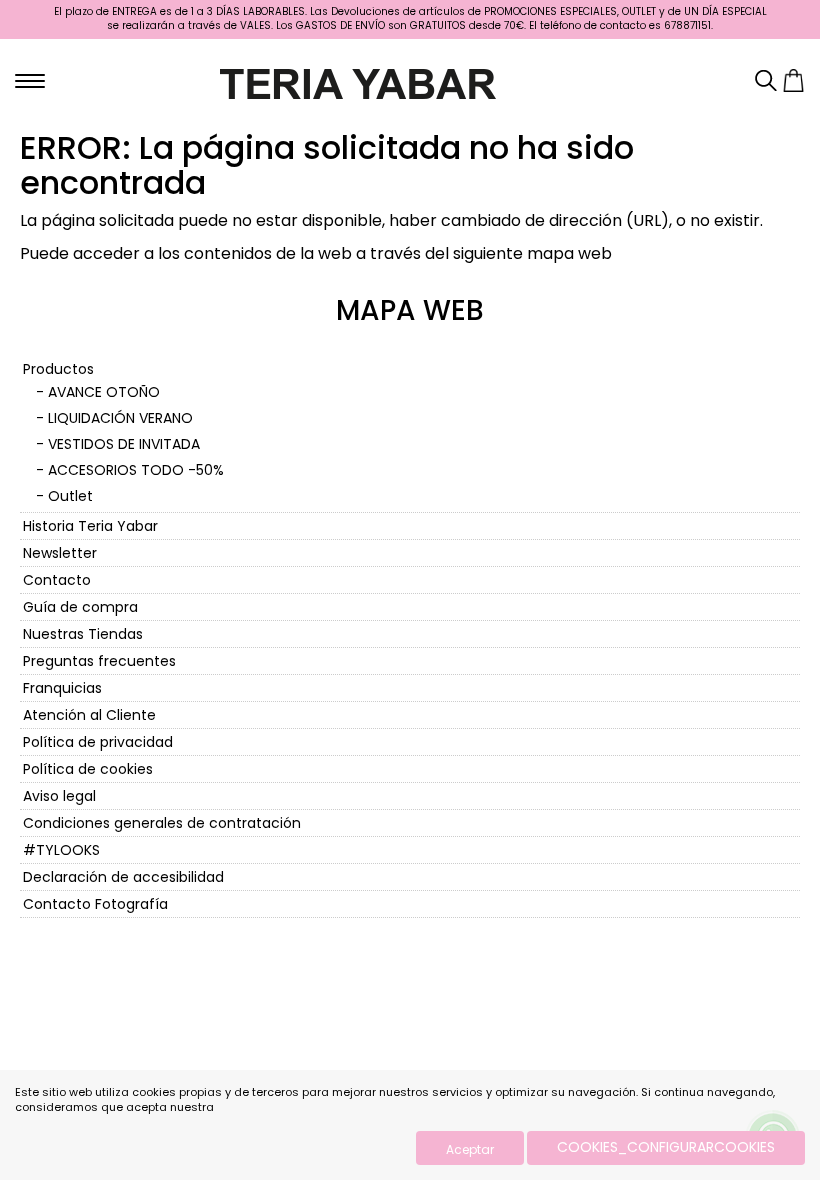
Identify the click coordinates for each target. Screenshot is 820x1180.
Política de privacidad (98, 742)
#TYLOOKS (61, 850)
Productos (58, 369)
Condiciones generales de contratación (162, 823)
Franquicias (62, 688)
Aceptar (470, 1149)
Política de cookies (88, 769)
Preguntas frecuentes (99, 661)
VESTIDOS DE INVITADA (124, 444)
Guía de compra (80, 607)
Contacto (57, 580)
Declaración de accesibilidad (123, 877)
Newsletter (60, 553)
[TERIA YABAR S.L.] (358, 82)
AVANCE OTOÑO (104, 392)
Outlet (70, 496)
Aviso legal (59, 796)
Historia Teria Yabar (90, 526)
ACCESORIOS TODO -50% (136, 470)
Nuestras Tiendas (83, 634)
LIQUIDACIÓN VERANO (120, 418)
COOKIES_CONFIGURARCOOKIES (666, 1147)
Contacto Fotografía (95, 904)
